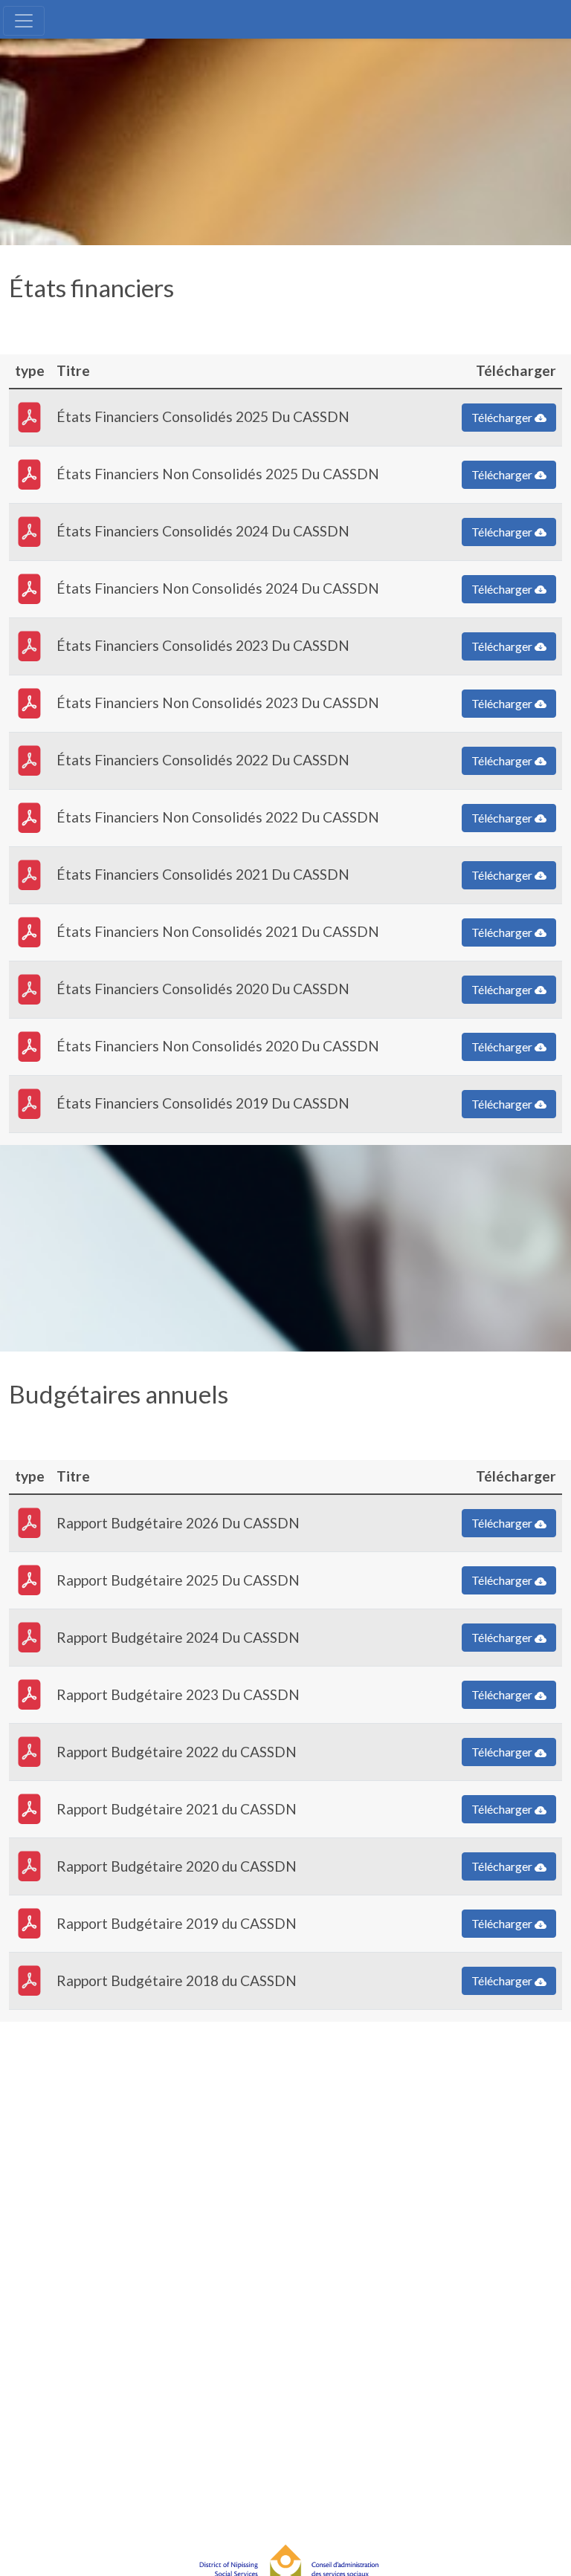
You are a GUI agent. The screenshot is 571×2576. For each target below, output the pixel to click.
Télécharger (503, 417)
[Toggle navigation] (24, 21)
